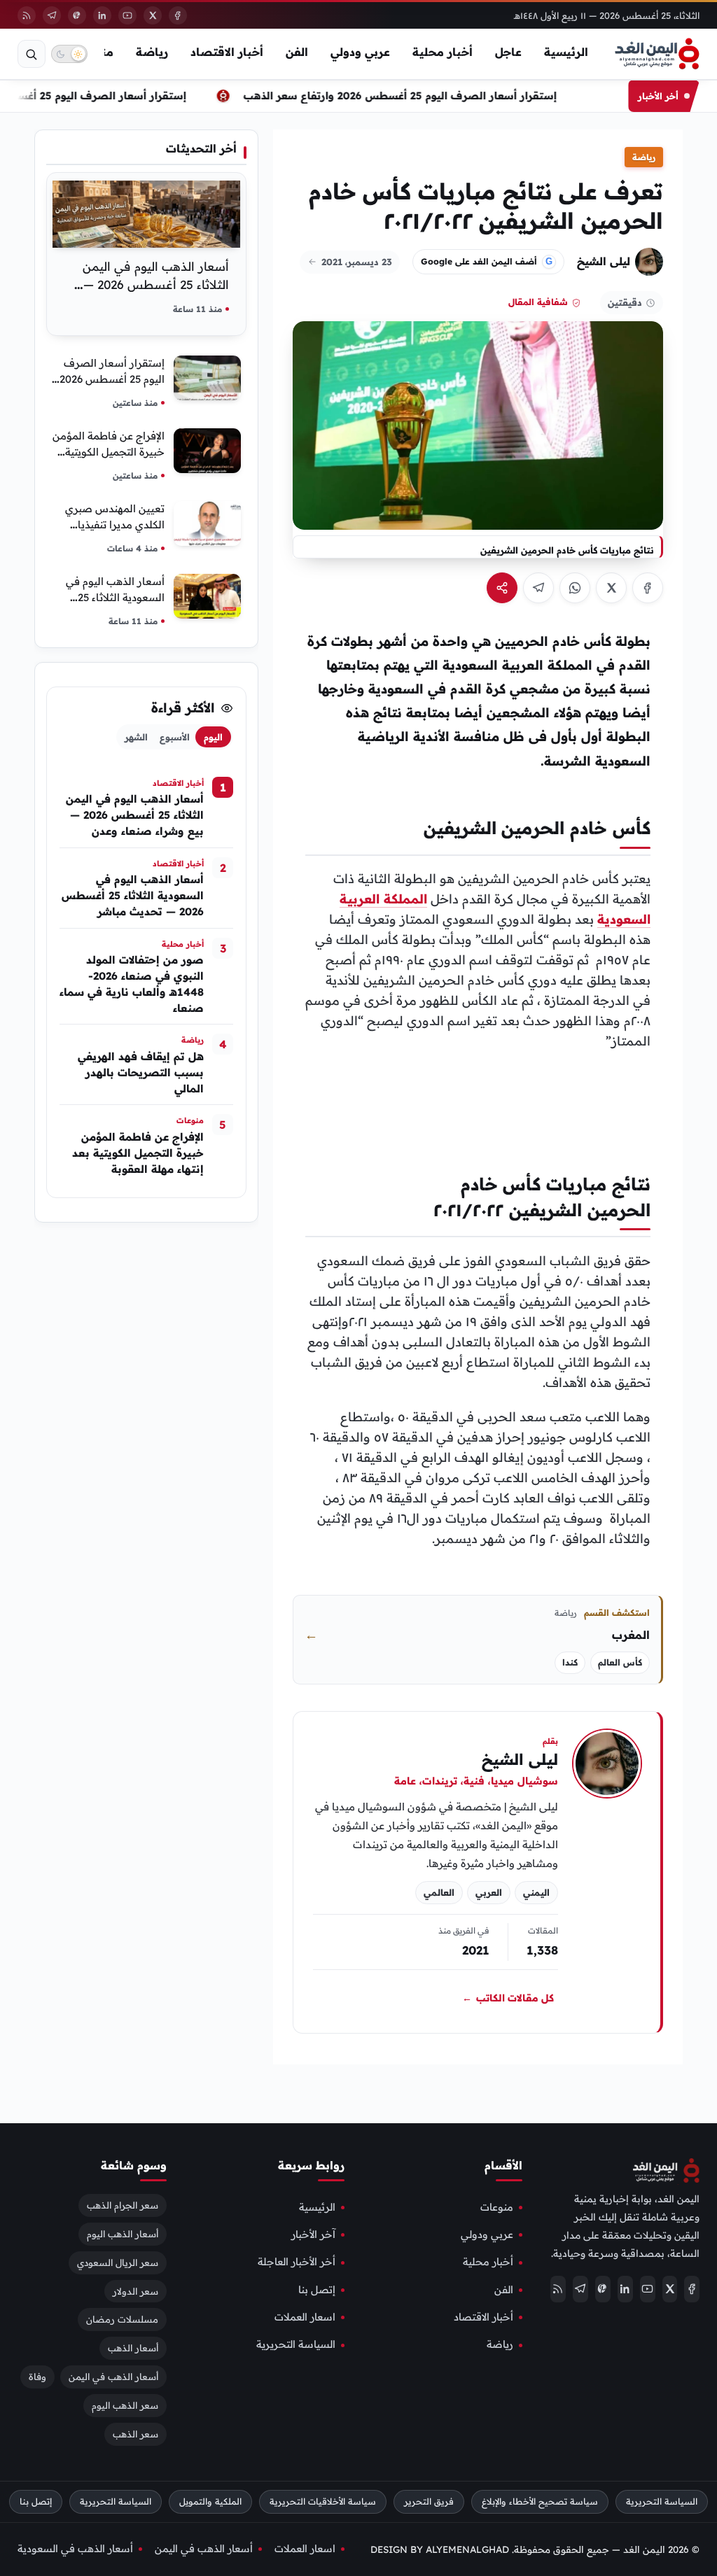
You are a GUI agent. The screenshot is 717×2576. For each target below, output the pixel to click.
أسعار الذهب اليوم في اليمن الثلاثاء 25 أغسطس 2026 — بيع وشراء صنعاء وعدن (156, 284)
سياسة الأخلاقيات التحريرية (323, 2501)
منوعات (497, 2207)
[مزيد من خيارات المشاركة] (502, 588)
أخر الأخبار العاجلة (297, 2262)
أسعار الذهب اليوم (123, 2234)
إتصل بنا (317, 2290)
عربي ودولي (360, 52)
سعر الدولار (135, 2291)
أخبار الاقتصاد (227, 52)
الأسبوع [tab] (175, 737)
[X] (153, 15)
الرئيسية (566, 52)
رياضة (152, 52)
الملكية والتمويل (210, 2501)
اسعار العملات (305, 2317)
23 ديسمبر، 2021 (357, 262)
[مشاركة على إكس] (611, 588)
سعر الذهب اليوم (125, 2405)
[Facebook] (178, 15)
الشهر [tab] (136, 737)
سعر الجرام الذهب (123, 2205)
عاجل (508, 52)
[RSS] (27, 15)
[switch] (69, 54)
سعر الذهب (135, 2434)
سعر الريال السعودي (118, 2262)
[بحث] (32, 54)
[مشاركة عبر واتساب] (575, 588)
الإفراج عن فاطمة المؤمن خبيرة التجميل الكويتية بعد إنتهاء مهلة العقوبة (109, 452)
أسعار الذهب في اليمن (113, 2377)
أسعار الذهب (133, 2349)
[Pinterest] (77, 15)
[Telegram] (52, 15)
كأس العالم (620, 1662)
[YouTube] (127, 15)
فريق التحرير (429, 2501)
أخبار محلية (443, 52)
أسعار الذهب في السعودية (75, 2549)
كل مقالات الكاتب (508, 1998)
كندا (570, 1662)
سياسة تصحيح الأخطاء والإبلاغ (540, 2501)
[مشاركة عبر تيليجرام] (538, 588)
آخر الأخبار (313, 2234)
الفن (297, 52)
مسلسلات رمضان (122, 2320)
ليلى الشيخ (604, 261)
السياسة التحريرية (296, 2345)
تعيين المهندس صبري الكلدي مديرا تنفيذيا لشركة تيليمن (115, 525)
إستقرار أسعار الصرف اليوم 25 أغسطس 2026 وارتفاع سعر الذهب (409, 96)
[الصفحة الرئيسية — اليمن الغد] (657, 54)
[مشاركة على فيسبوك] (648, 588)
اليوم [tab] (213, 737)
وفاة (37, 2377)
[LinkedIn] (102, 15)
